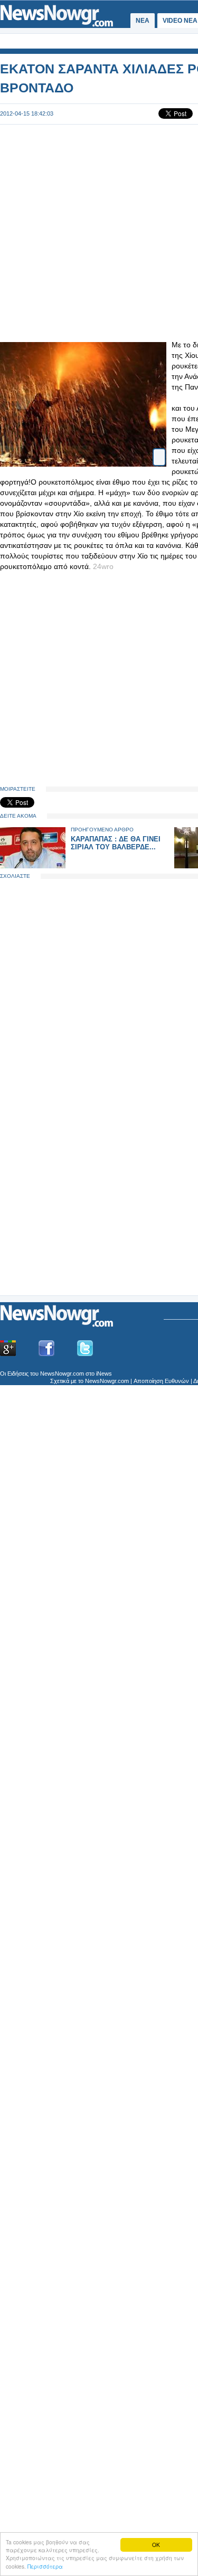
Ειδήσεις (18, 1374)
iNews (104, 1374)
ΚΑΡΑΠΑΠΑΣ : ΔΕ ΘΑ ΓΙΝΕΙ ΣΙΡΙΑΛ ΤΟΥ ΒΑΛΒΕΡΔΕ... (116, 843)
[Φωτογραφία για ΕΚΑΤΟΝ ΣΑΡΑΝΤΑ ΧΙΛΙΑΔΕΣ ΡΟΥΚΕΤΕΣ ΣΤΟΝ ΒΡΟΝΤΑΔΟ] (159, 453)
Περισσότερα (45, 2566)
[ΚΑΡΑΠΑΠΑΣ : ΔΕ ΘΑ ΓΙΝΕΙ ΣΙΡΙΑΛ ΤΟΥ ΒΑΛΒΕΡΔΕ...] (33, 866)
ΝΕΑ (143, 21)
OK (156, 2545)
